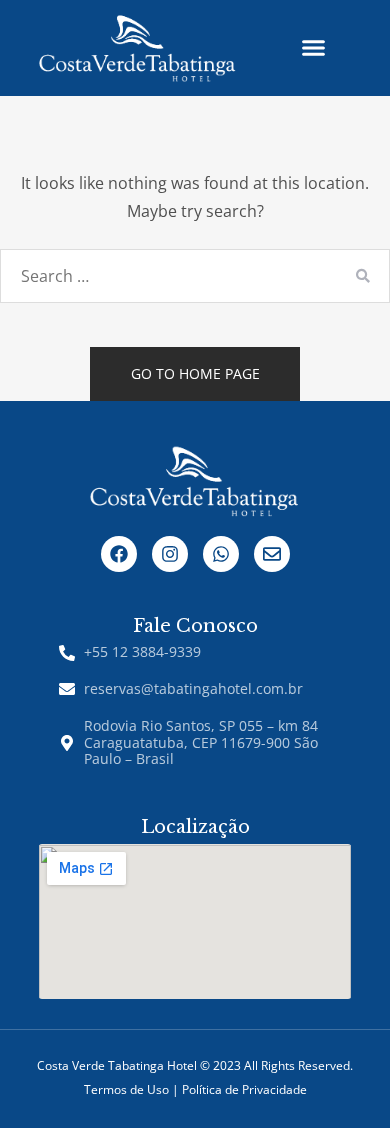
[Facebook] (119, 554)
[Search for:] (195, 276)
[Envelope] (272, 554)
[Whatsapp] (221, 554)
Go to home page (195, 373)
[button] (313, 48)
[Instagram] (170, 554)
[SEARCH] (362, 276)
